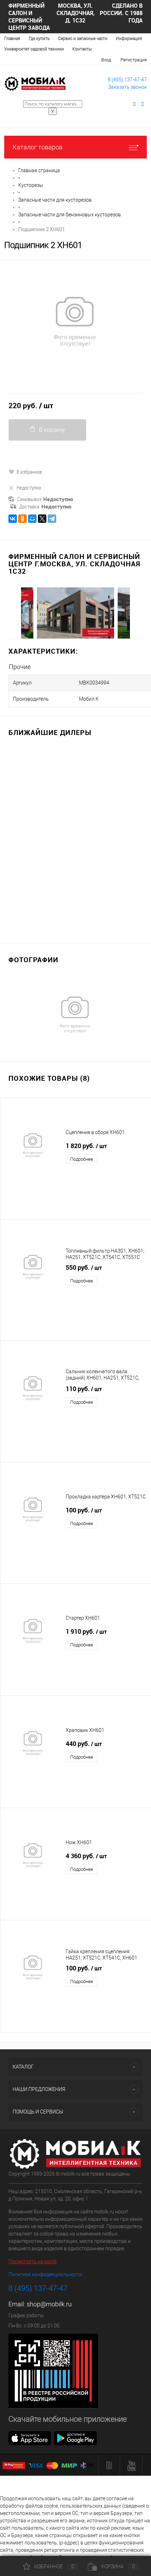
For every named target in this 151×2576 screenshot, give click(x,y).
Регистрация (134, 60)
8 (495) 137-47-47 (127, 80)
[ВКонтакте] (13, 519)
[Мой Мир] (32, 519)
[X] (42, 519)
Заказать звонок (127, 87)
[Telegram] (52, 519)
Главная (12, 39)
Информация (129, 39)
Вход (106, 60)
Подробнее (82, 1159)
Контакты (82, 49)
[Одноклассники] (22, 519)
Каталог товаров (38, 147)
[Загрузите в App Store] (30, 2437)
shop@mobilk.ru (49, 2304)
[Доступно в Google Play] (75, 2437)
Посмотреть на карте (32, 2261)
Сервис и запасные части (83, 39)
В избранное (29, 472)
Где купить (39, 39)
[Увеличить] (75, 321)
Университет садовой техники (34, 49)
